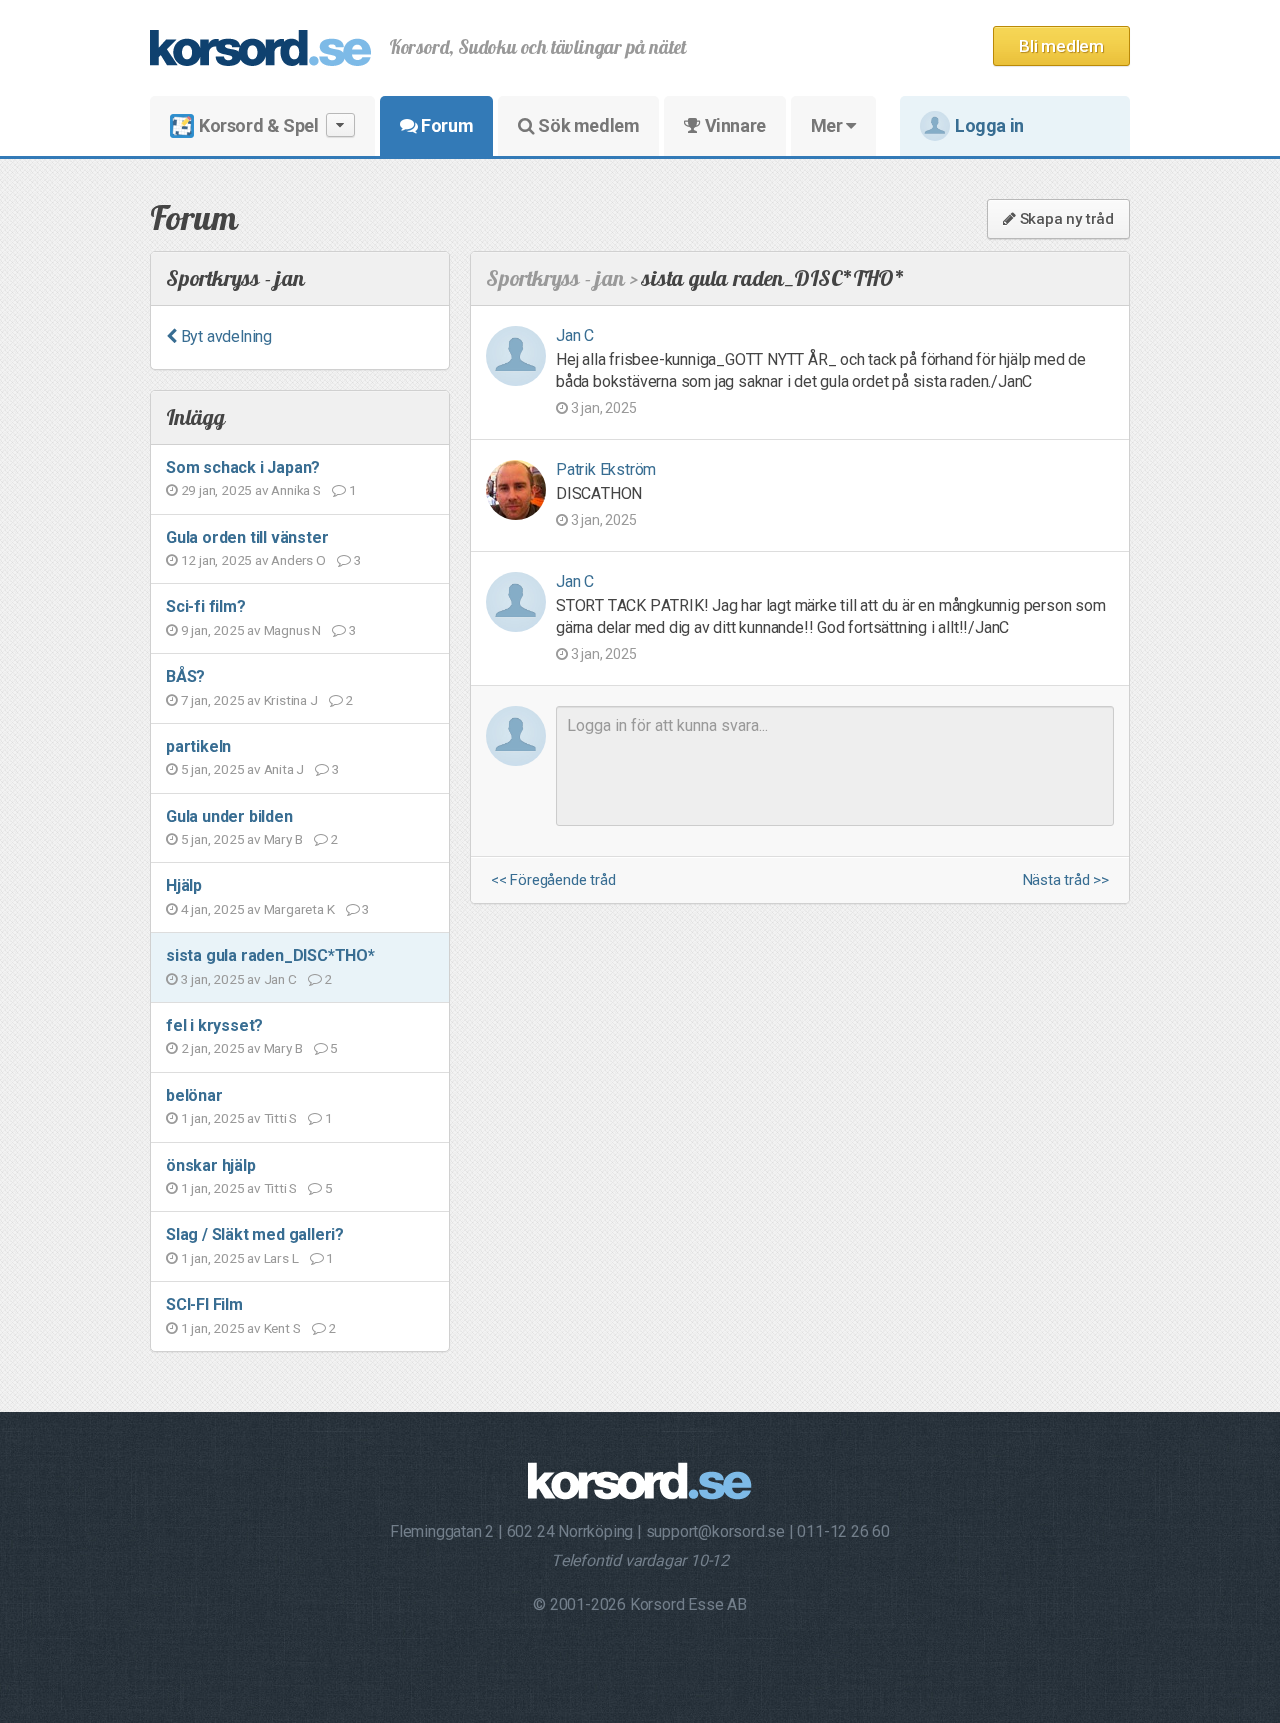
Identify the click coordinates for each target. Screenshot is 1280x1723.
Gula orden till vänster (247, 537)
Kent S (282, 1328)
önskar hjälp (211, 1165)
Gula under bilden (229, 816)
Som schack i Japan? (243, 467)
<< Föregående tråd (553, 880)
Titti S (281, 1118)
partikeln (198, 746)
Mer (828, 125)
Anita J (284, 769)
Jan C (280, 979)
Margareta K (299, 909)
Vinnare (733, 125)
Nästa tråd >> (1066, 880)
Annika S (295, 490)
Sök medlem (587, 125)
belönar (194, 1095)
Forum (446, 125)
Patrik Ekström (606, 469)
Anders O (298, 560)
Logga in (989, 125)
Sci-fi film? (206, 606)
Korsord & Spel (258, 125)
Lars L (281, 1258)
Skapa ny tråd (1065, 219)
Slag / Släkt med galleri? (255, 1234)
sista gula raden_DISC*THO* (270, 955)
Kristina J (291, 700)
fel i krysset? (214, 1025)
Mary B (283, 839)
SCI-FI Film (204, 1304)
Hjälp (184, 885)
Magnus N (292, 630)
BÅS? (185, 676)
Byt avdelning (224, 336)
